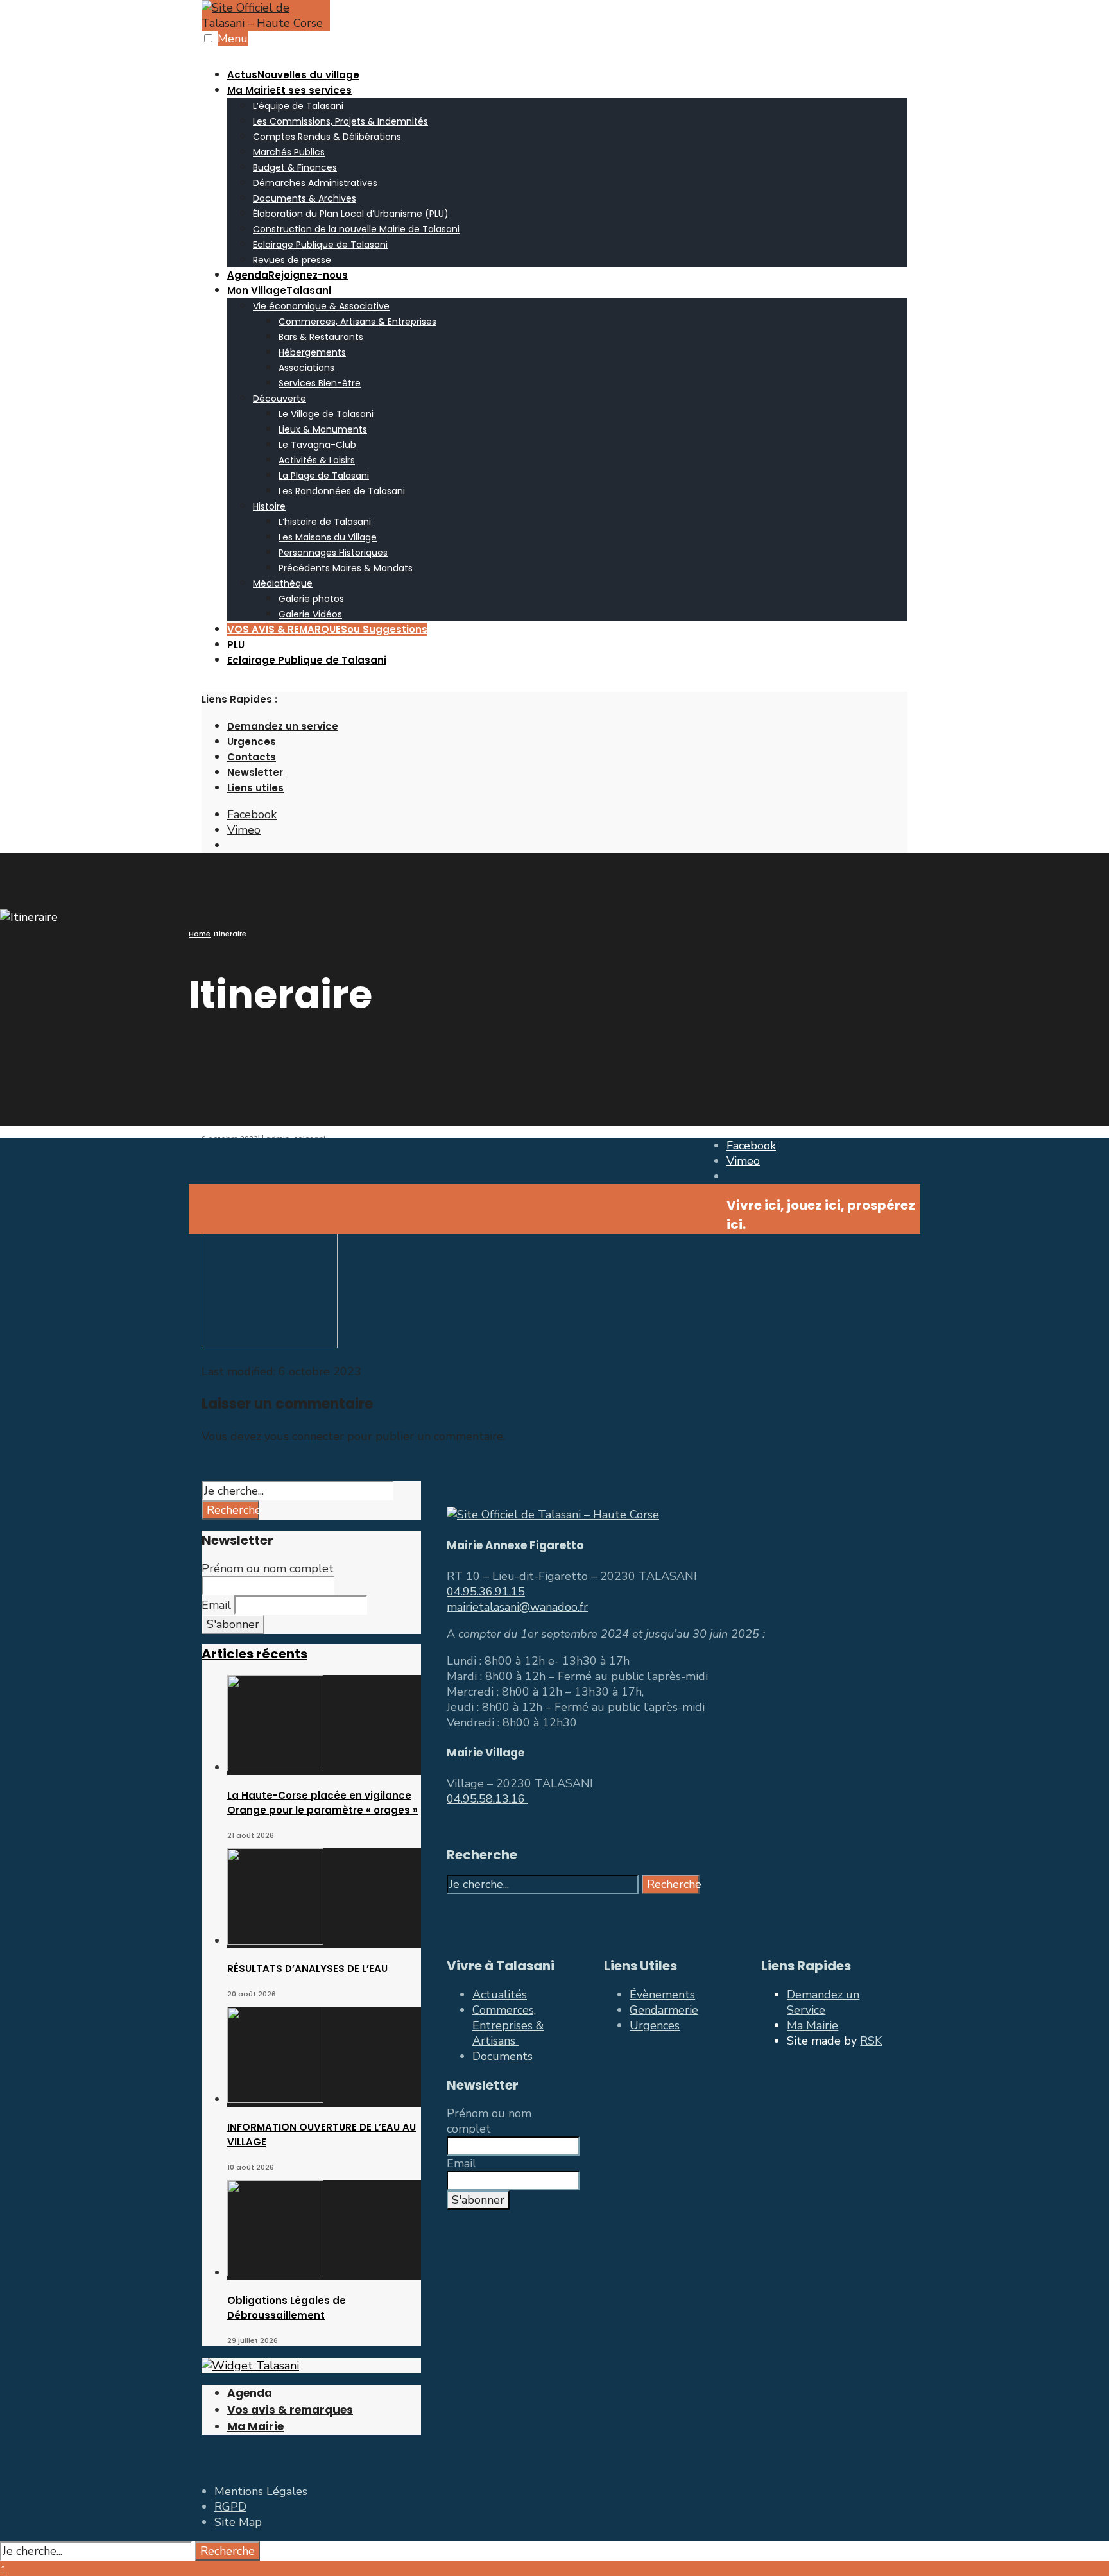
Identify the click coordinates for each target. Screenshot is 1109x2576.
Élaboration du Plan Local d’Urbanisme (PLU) (351, 214)
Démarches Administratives (315, 183)
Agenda (288, 275)
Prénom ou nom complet (268, 1568)
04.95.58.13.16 (487, 1799)
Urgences (252, 742)
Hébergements (312, 352)
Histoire (269, 506)
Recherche (233, 1510)
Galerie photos (311, 599)
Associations (306, 368)
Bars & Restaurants (321, 337)
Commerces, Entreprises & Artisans (508, 2025)
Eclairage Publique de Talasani (320, 245)
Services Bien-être (320, 383)
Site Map (238, 2522)
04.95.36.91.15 (486, 1592)
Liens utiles (255, 788)
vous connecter (304, 1436)
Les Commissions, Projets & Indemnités (340, 121)
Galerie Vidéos (310, 614)
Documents (503, 2056)
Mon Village (279, 290)
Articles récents (254, 1654)
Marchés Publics (289, 152)
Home (200, 934)
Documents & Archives (305, 198)
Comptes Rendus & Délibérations (327, 137)
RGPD (230, 2507)
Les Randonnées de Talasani (342, 491)
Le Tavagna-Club (317, 445)
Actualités (500, 1995)
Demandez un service (283, 726)
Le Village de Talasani (326, 414)
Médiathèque (283, 583)
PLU (236, 645)
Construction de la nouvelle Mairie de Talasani (356, 229)
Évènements (662, 1995)
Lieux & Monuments (323, 429)
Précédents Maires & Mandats (346, 568)
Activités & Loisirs (317, 460)
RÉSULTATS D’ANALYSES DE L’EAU (307, 1969)
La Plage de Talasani (324, 476)
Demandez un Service (823, 2002)
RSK (871, 2041)
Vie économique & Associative (321, 306)
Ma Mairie (289, 90)
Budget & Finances (295, 167)
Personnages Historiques (333, 553)
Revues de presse (292, 260)
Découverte (279, 399)
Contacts (252, 757)
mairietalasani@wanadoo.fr (517, 1607)
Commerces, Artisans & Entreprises (357, 322)
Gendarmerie (664, 2010)
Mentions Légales (261, 2491)
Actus (293, 75)
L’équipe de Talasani (298, 106)
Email (216, 1605)
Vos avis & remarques (290, 2410)
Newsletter (255, 772)
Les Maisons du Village (328, 537)
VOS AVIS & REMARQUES (327, 629)
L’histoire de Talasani (325, 522)
